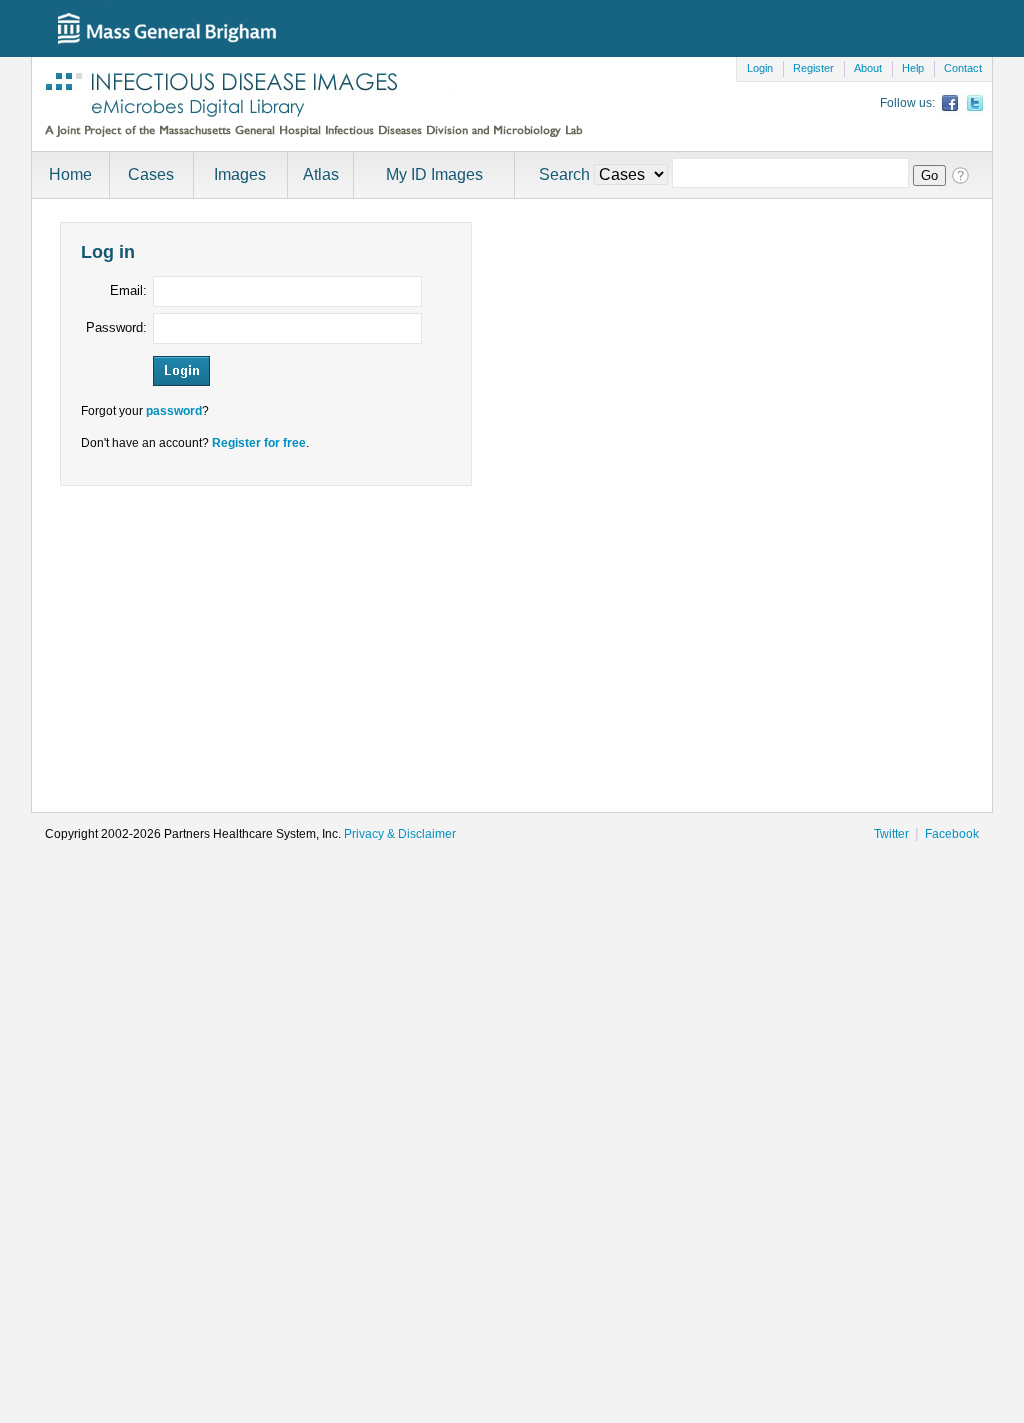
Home (70, 174)
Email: (128, 290)
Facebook (952, 834)
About (868, 68)
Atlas (321, 174)
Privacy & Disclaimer (400, 834)
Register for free (259, 443)
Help (913, 68)
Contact (963, 68)
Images (240, 174)
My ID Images (434, 174)
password (174, 411)
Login (760, 68)
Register (813, 68)
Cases (151, 174)
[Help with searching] (959, 174)
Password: (116, 327)
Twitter (891, 834)
